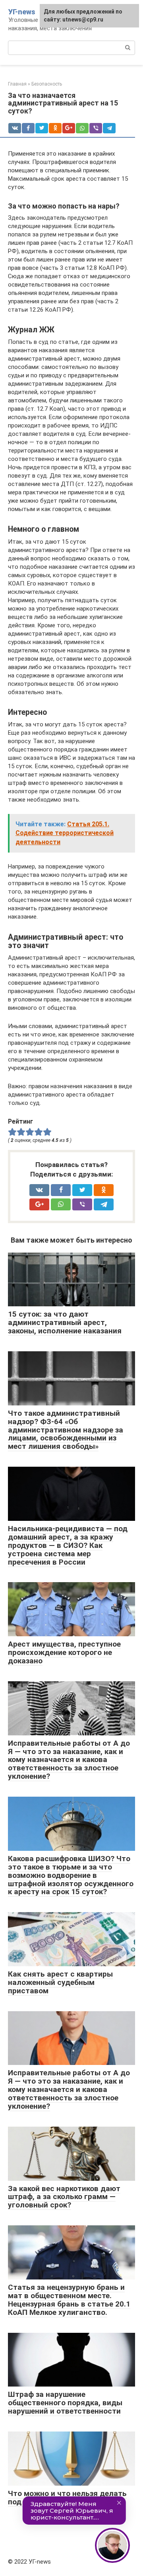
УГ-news (22, 12)
